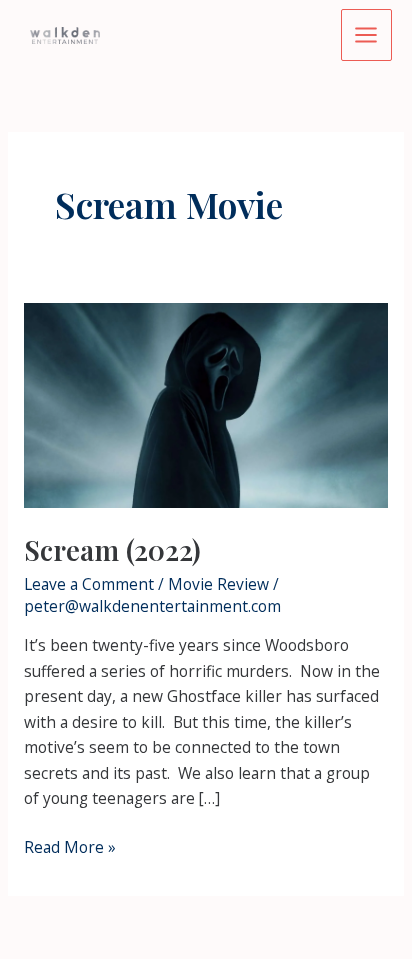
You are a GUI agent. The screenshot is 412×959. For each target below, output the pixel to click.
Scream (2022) (112, 549)
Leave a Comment (89, 584)
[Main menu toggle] (366, 34)
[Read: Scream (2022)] (206, 404)
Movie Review (218, 584)
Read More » (70, 848)
